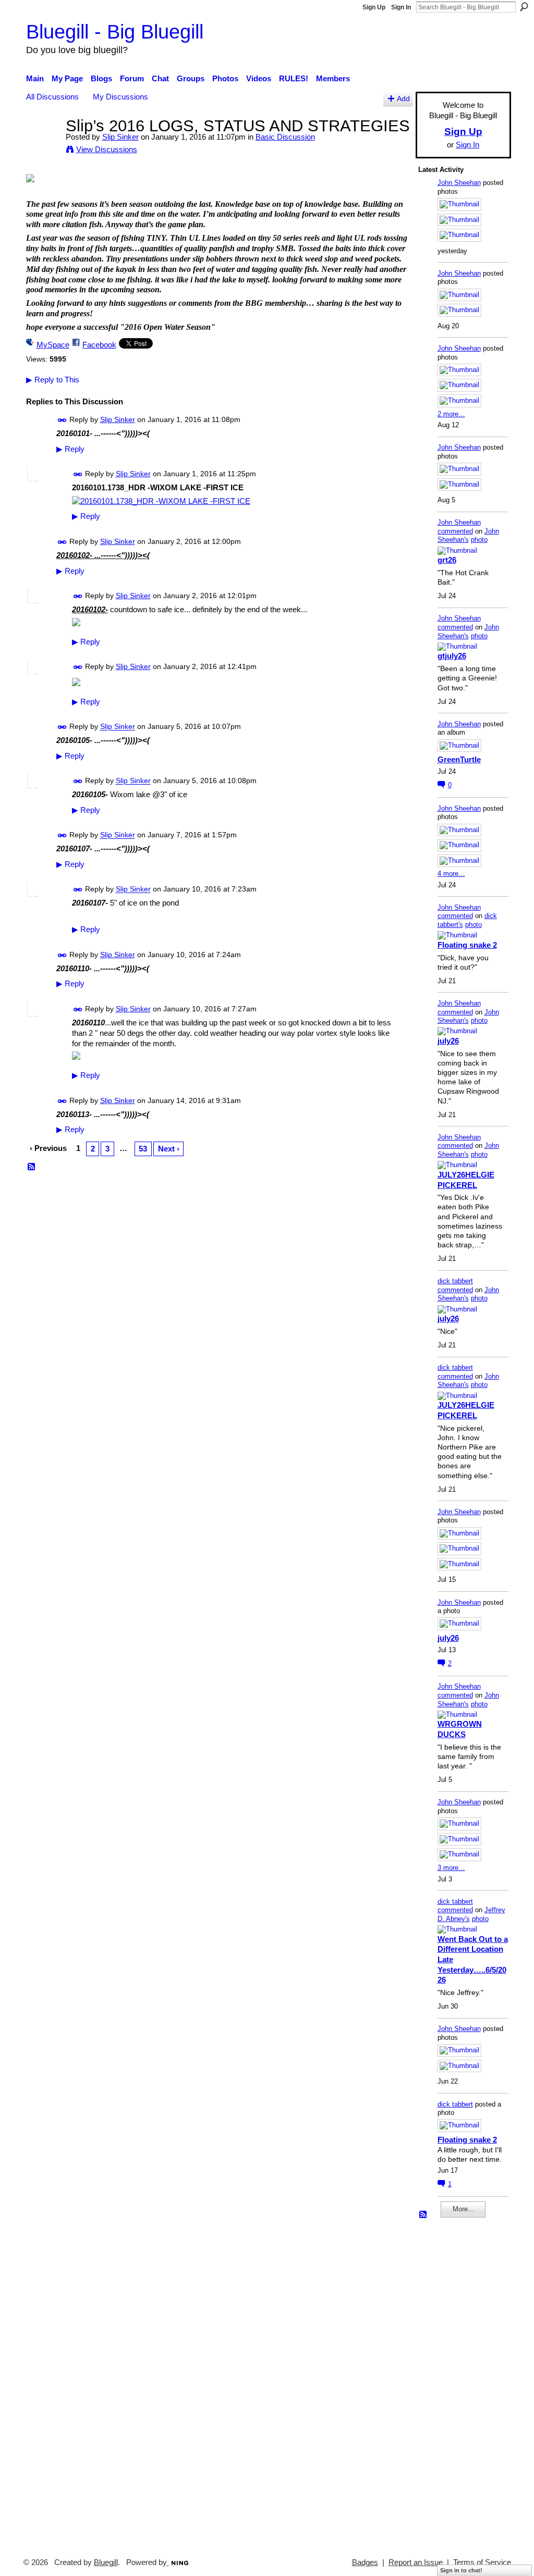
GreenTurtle (459, 759)
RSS (32, 1167)
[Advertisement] (450, 2383)
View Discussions (107, 149)
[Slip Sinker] (43, 145)
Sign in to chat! (461, 2570)
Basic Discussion (285, 137)
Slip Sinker (120, 137)
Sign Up (374, 7)
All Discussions (52, 97)
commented (455, 531)
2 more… (451, 414)
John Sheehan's (468, 536)
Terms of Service (482, 2562)
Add (403, 99)
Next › (169, 1149)
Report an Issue (416, 2562)
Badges (365, 2562)
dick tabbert (455, 1281)
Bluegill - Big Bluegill (115, 32)
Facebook (99, 345)
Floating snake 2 (467, 945)
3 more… (451, 1868)
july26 (448, 1041)
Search (524, 7)
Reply (70, 449)
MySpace (53, 345)
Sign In (401, 7)
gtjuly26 (452, 656)
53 (143, 1149)
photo (479, 540)
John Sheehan (459, 183)
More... (463, 2209)
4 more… (451, 874)
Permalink (62, 420)
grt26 (447, 560)
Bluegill (106, 2562)
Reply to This (53, 380)
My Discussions (120, 97)
